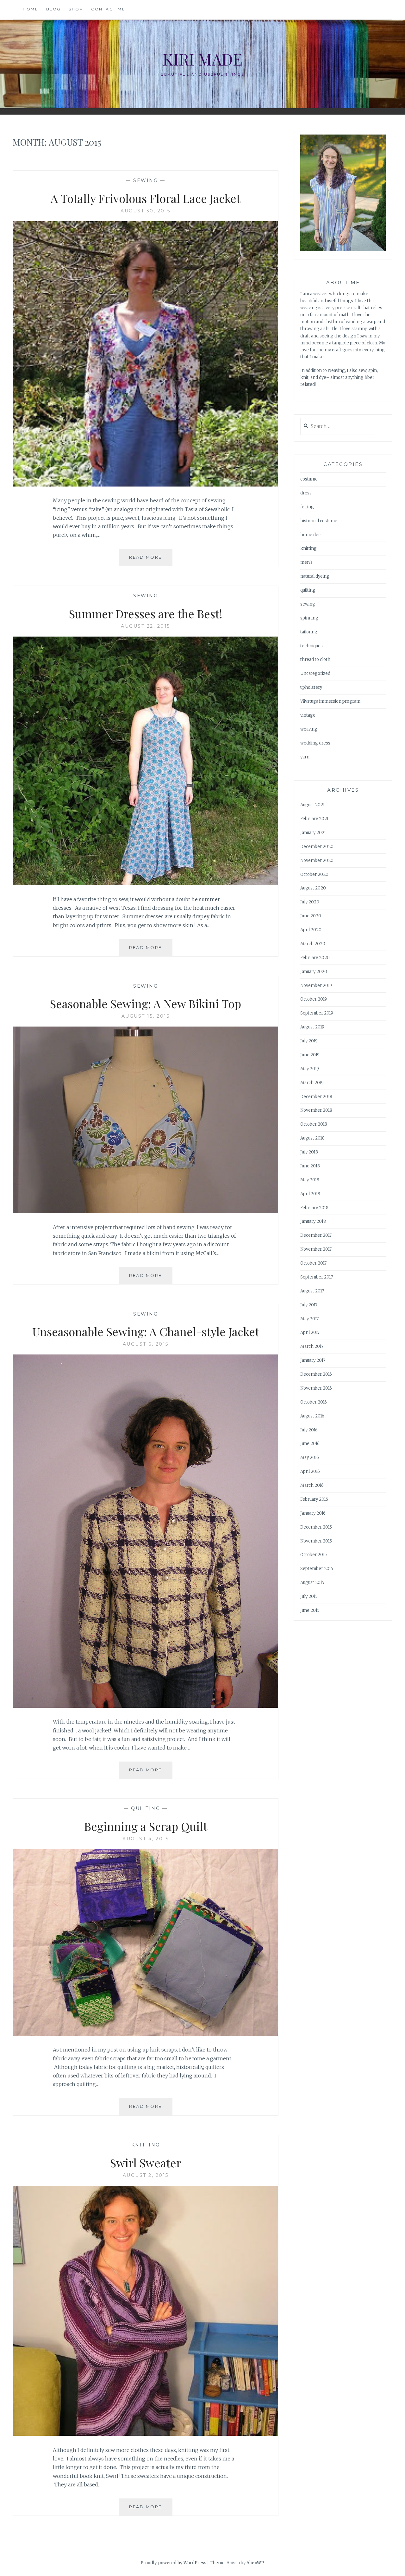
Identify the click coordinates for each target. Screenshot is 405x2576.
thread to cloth (315, 660)
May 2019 (310, 1069)
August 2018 (312, 1138)
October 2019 (314, 999)
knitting (146, 2145)
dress (306, 493)
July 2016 (309, 1430)
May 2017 (309, 1319)
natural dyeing (315, 576)
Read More (151, 560)
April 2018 (310, 1194)
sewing (146, 180)
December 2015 (316, 1527)
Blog (54, 9)
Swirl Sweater (146, 2163)
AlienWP (255, 2563)
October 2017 (313, 1263)
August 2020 (313, 888)
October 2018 (314, 1124)
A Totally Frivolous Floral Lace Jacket (146, 198)
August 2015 (312, 1583)
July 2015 (309, 1596)
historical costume (319, 521)
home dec (310, 535)
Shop (76, 9)
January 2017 (313, 1360)
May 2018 (310, 1180)
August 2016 (312, 1416)
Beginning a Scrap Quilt (146, 1826)
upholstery (311, 687)
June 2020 (311, 916)
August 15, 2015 (146, 1016)
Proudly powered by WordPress (173, 2563)
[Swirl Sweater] (146, 2434)
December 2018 (316, 1097)
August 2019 (312, 1027)
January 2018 (313, 1221)
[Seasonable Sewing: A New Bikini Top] (146, 1211)
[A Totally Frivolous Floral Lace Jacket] (146, 485)
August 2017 (312, 1291)
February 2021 (314, 819)
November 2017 (316, 1249)
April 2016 (310, 1471)
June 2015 (310, 1610)
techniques (312, 646)
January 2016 (313, 1513)
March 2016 (312, 1485)
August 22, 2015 (146, 626)
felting (307, 507)
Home (31, 9)
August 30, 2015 (146, 211)
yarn (305, 757)
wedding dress (315, 743)
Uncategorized (315, 673)
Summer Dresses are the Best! (146, 613)
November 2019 (316, 986)
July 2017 (309, 1305)
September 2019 (317, 1013)
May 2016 (310, 1458)
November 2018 (316, 1110)
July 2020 (310, 902)
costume (309, 479)
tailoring (309, 632)
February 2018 (314, 1208)
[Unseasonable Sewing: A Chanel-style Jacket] (146, 1706)
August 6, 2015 (146, 1344)
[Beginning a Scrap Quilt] (146, 2034)
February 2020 (315, 958)
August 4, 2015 (146, 1839)
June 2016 (310, 1444)
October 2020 (314, 874)
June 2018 (310, 1166)
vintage (308, 715)
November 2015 (316, 1541)
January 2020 (314, 972)
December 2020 (317, 847)
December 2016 (316, 1374)
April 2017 (310, 1332)
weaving (309, 729)
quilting (146, 1808)
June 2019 (310, 1055)
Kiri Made (202, 59)
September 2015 (317, 1569)
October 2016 (314, 1402)
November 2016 (316, 1388)
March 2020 (313, 944)
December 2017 (316, 1235)
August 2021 (312, 805)
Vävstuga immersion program (330, 701)
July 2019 (309, 1041)
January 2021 (313, 833)
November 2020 (317, 861)
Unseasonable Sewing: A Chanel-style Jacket (146, 1331)
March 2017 (312, 1346)
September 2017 (317, 1277)
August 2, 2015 (146, 2175)
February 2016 (314, 1499)
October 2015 (314, 1555)
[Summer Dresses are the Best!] (146, 883)
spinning (309, 618)
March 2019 (312, 1083)
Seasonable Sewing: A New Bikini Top (146, 1003)
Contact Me (108, 9)
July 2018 (309, 1152)
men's (306, 562)
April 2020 (311, 930)
